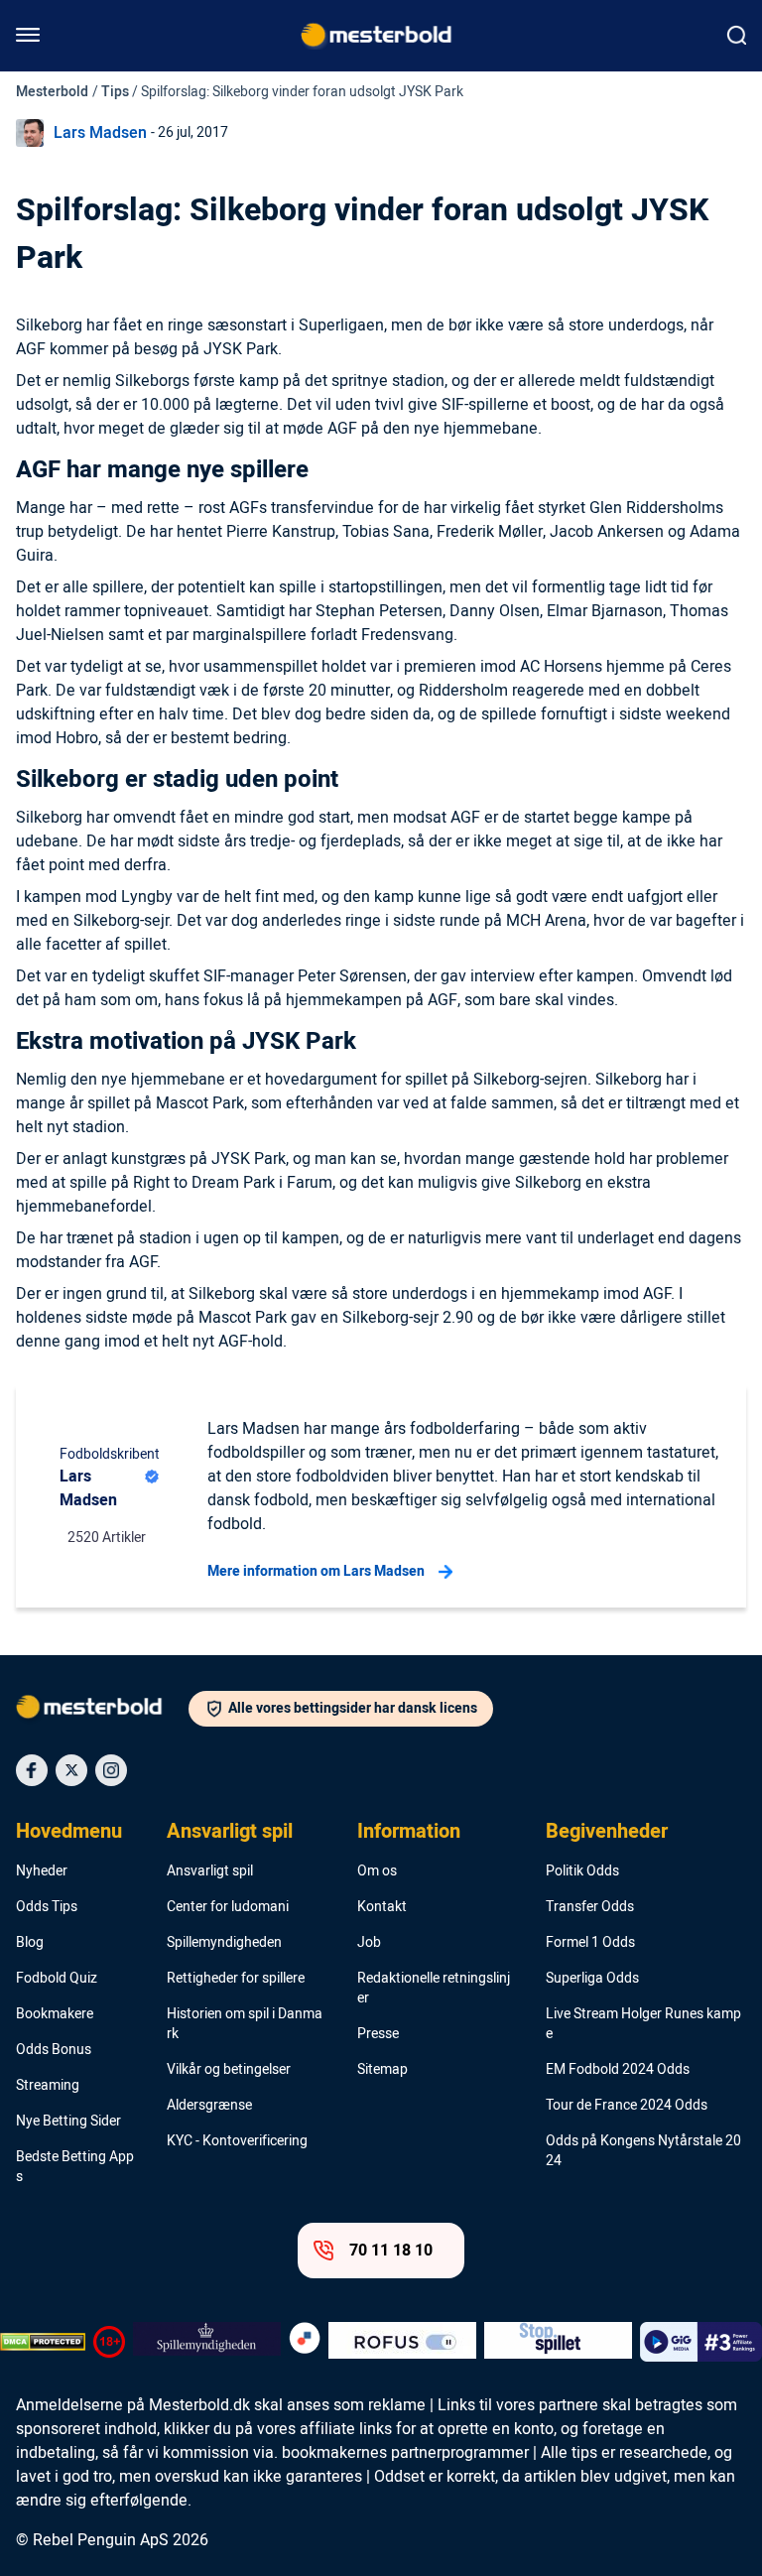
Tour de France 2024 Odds (627, 2106)
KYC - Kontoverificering (237, 2141)
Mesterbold (52, 92)
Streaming (48, 2086)
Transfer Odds (590, 1907)
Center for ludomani (228, 1907)
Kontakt (382, 1907)
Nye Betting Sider (68, 2122)
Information (409, 1832)
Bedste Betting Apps (75, 2167)
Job (369, 1943)
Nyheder (42, 1871)
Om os (377, 1871)
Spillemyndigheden (224, 1943)
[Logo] (102, 1711)
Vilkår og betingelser (229, 2070)
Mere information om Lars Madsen (316, 1571)
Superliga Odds (592, 1979)
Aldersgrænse (209, 2106)
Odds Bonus (54, 2050)
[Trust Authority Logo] (207, 2342)
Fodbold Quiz (57, 1979)
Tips (115, 92)
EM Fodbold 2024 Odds (618, 2070)
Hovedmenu (69, 1832)
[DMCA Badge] (43, 2342)
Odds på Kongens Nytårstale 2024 (643, 2151)
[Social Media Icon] (32, 1770)
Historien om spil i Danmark (245, 2024)
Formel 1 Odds (590, 1943)
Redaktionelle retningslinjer (434, 1989)
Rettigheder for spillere (236, 1979)
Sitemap (382, 2070)
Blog (30, 1943)
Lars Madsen (100, 133)
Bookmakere (55, 2014)
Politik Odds (582, 1871)
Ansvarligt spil (230, 1832)
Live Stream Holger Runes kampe (643, 2024)
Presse (378, 2034)
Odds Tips (47, 1907)
